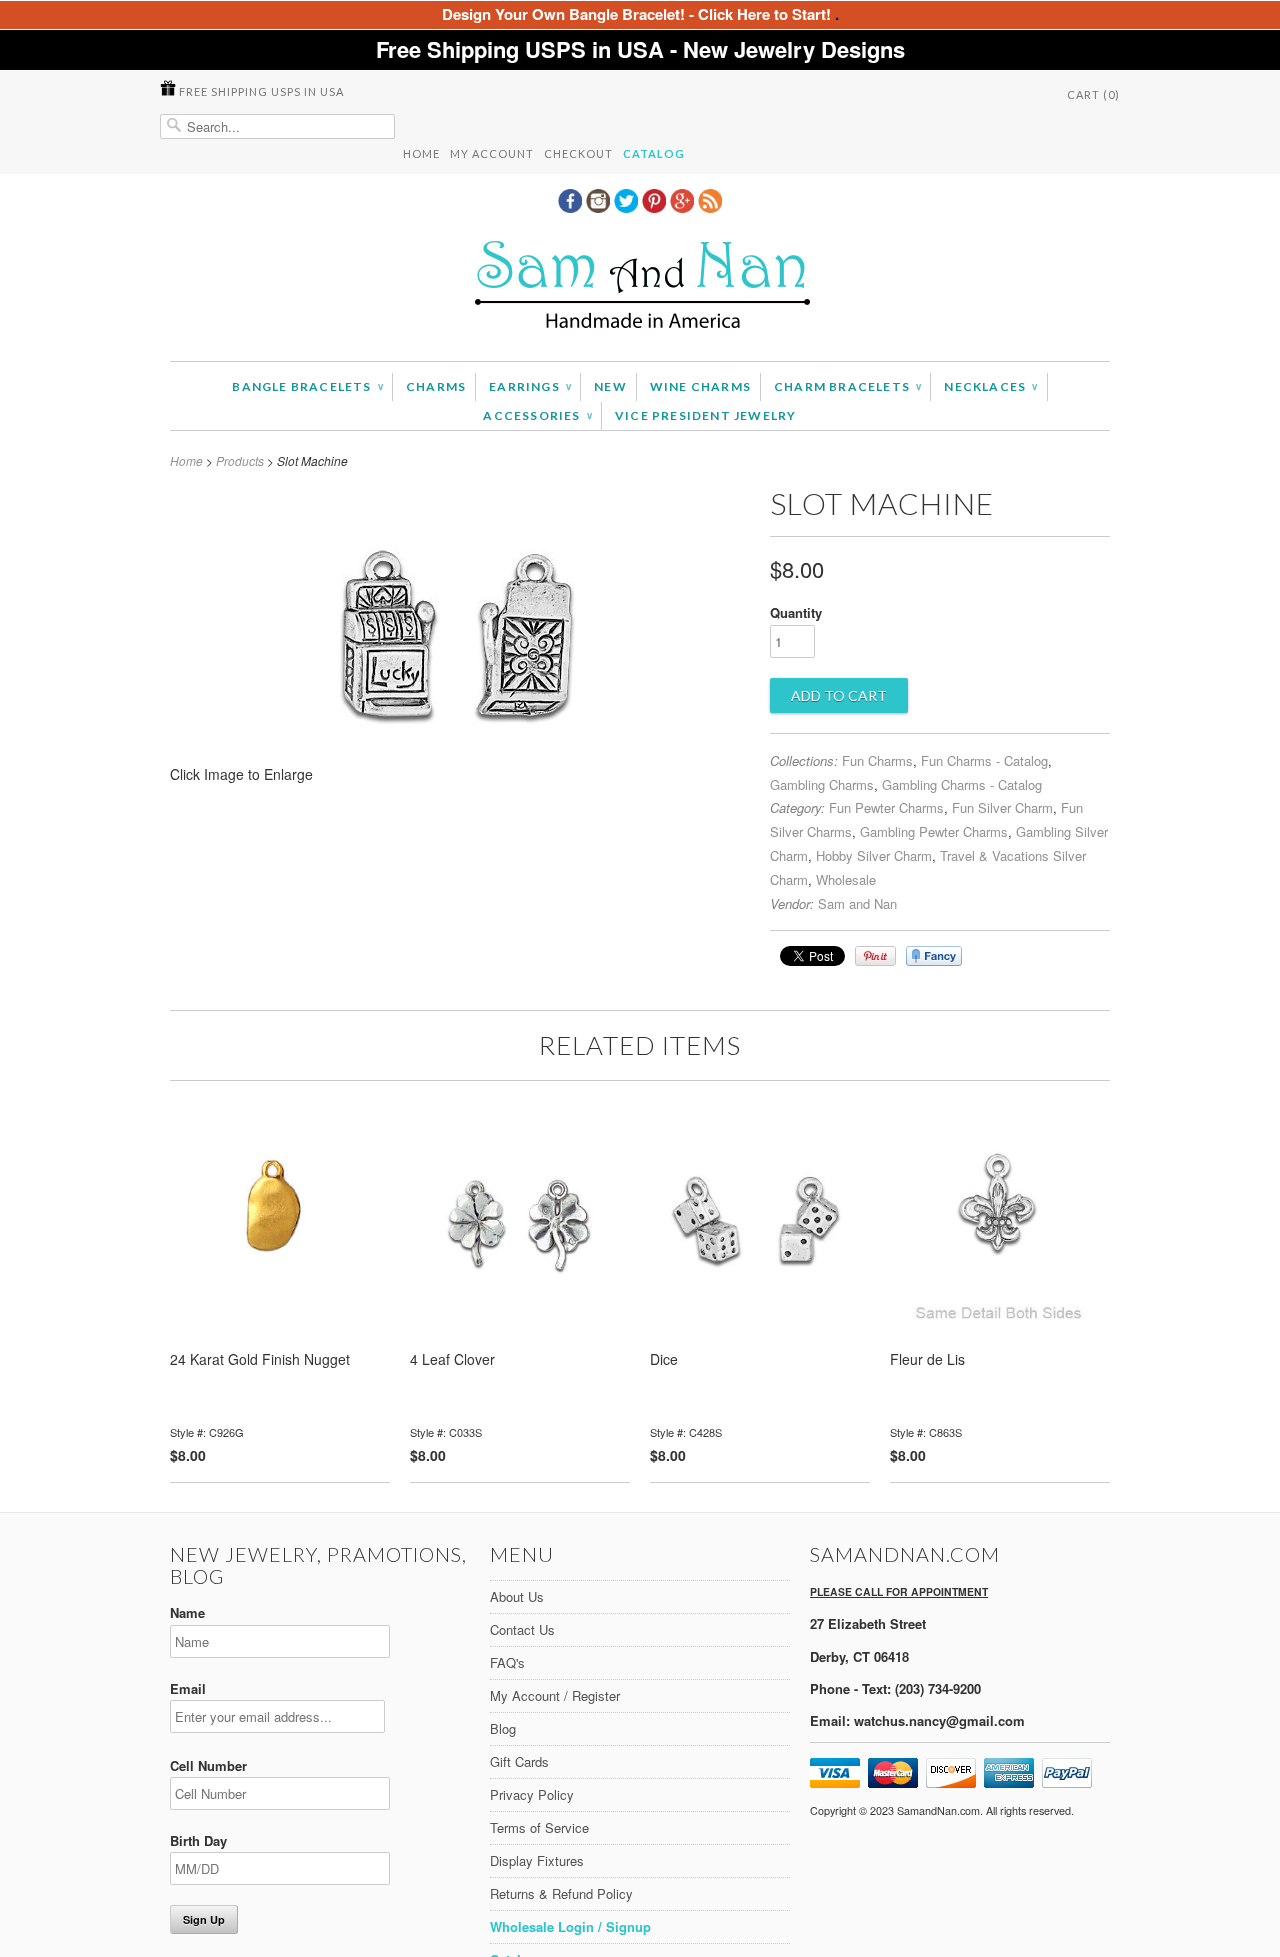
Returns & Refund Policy (561, 1893)
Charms (436, 386)
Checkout (578, 153)
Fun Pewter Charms (886, 807)
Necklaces (990, 386)
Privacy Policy (532, 1794)
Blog (503, 1728)
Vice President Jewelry (705, 415)
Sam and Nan (857, 903)
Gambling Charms (822, 784)
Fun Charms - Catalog (984, 760)
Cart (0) (1093, 94)
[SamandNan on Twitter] (628, 207)
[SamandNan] (640, 287)
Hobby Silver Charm (874, 855)
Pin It (875, 956)
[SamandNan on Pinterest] (656, 207)
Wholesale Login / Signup (570, 1926)
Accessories (537, 415)
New (610, 386)
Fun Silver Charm (1002, 807)
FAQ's (507, 1662)
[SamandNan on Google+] (684, 207)
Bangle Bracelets (307, 386)
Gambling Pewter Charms (934, 831)
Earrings (530, 386)
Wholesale (846, 879)
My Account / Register (555, 1695)
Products (240, 460)
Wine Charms (700, 386)
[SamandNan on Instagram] (600, 207)
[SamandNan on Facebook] (572, 207)
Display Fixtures (537, 1860)
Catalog (654, 153)
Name (187, 1612)
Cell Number (208, 1765)
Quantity (796, 612)
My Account (492, 153)
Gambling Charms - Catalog (962, 784)
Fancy (934, 956)
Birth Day (198, 1840)
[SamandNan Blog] (710, 207)
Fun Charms (877, 760)
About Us (517, 1596)
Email (188, 1688)
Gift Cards (519, 1761)
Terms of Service (539, 1827)
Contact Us (522, 1629)
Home (421, 153)
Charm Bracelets (847, 386)
